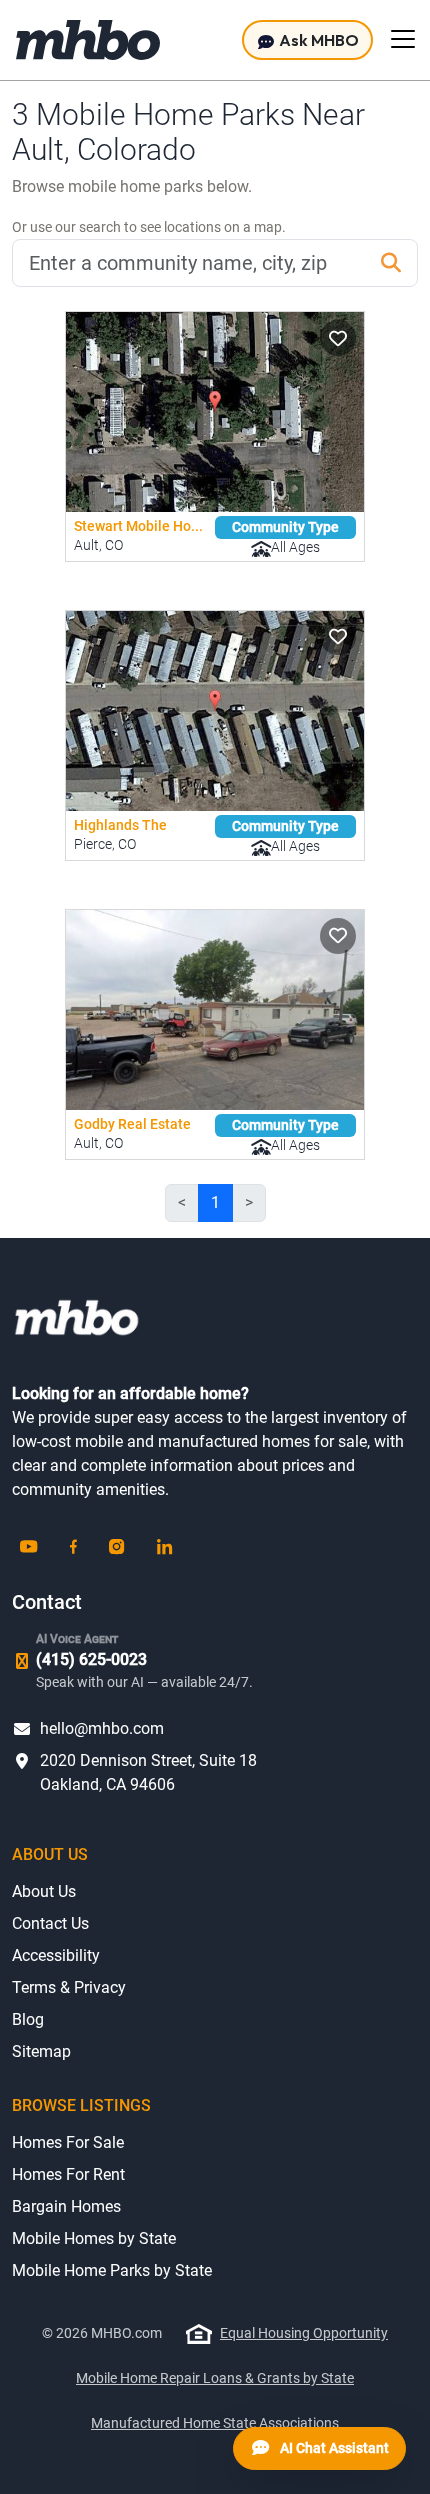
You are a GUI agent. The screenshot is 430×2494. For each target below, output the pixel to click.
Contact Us (50, 1923)
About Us (44, 1891)
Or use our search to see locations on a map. (149, 227)
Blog (28, 2019)
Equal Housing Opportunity (304, 2333)
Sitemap (41, 2051)
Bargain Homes (66, 2206)
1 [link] (215, 1202)
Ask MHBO (317, 40)
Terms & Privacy (69, 1987)
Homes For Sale (68, 2142)
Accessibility (56, 1955)
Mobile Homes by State (94, 2238)
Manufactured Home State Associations (215, 2423)
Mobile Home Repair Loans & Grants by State (215, 2378)
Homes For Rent (68, 2174)
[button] (338, 338)
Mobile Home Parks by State (112, 2270)
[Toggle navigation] (403, 39)
